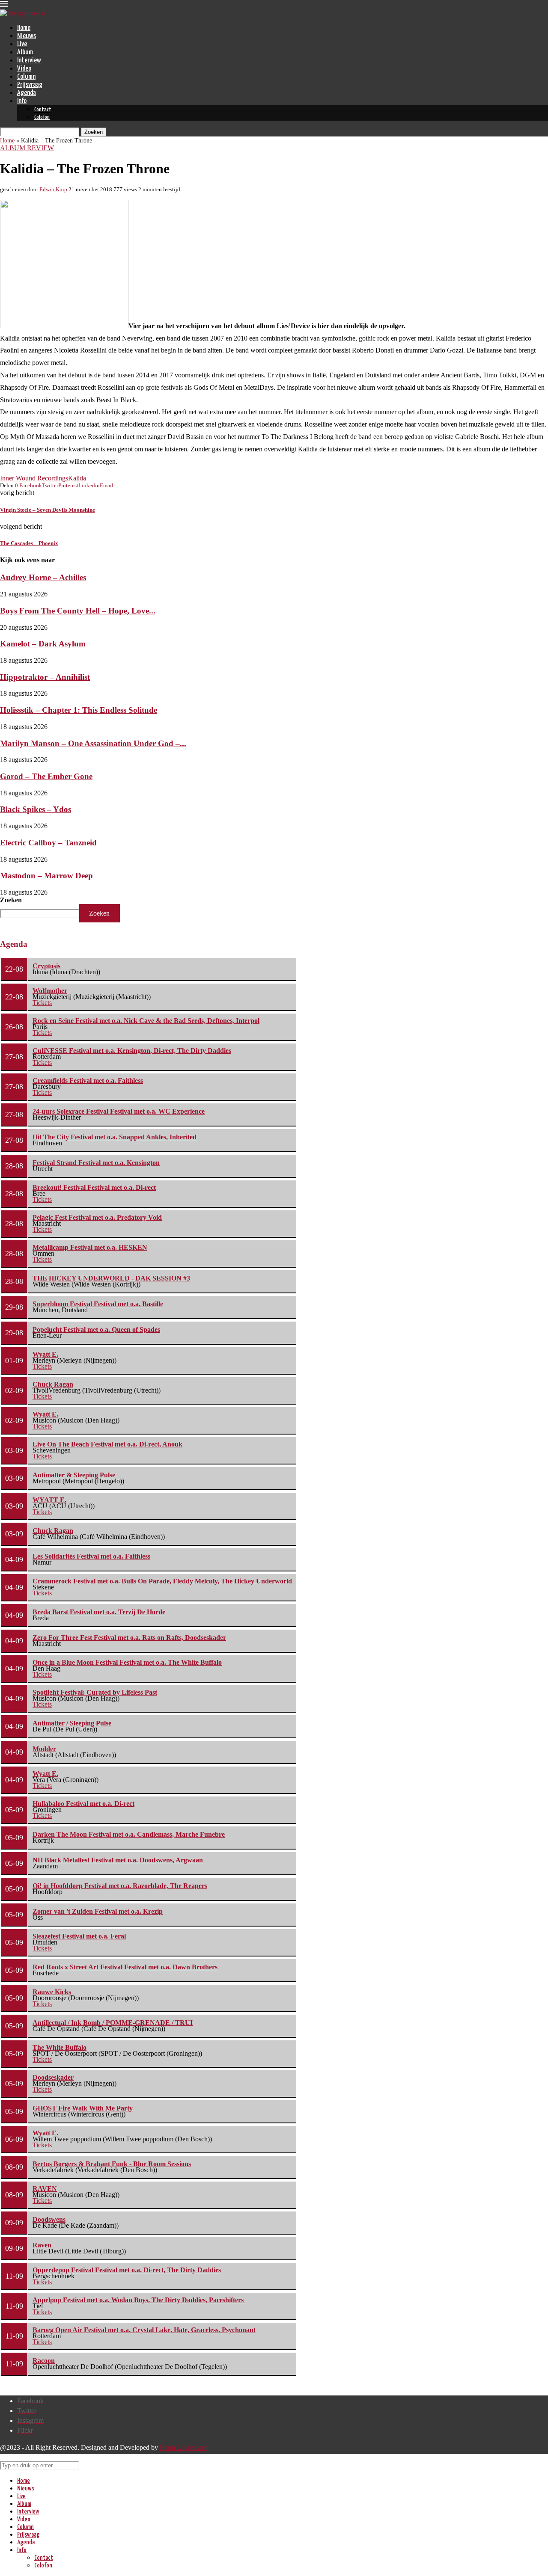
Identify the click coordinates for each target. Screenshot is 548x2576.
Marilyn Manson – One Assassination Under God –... (93, 743)
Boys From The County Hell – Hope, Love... (78, 611)
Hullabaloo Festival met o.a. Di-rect (83, 1804)
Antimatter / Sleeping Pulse (72, 1723)
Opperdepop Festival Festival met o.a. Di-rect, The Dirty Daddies (127, 2270)
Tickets (42, 1003)
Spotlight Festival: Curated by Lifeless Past (95, 1692)
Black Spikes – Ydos (36, 809)
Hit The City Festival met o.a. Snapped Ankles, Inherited (115, 1137)
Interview (29, 61)
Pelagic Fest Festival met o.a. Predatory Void (97, 1217)
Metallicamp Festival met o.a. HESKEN (90, 1247)
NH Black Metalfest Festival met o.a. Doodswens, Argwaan (118, 1860)
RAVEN (45, 2189)
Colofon (42, 117)
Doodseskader (53, 2077)
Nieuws (27, 36)
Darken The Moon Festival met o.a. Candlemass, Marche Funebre (129, 1834)
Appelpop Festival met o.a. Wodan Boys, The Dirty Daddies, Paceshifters (138, 2300)
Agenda (27, 93)
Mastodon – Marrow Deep (46, 876)
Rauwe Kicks (52, 1992)
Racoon (44, 2361)
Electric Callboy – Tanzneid (48, 843)
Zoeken (11, 900)
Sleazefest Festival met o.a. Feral (79, 1936)
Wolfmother (50, 991)
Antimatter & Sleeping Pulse (74, 1475)
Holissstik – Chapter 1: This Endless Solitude (79, 710)
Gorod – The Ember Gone (46, 776)
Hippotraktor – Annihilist (45, 677)
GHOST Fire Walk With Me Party (83, 2108)
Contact (43, 110)
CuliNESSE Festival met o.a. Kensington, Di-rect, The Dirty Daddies (132, 1051)
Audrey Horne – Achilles (43, 577)
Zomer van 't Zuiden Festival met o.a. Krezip (98, 1911)
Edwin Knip (53, 189)
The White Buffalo (60, 2047)
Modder (44, 1749)
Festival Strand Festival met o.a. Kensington (96, 1163)
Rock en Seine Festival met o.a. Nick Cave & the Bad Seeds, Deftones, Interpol (146, 1021)
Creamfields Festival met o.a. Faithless (88, 1080)
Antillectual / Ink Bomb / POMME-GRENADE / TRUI (113, 2023)
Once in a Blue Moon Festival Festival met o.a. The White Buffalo (127, 1662)
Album (25, 52)
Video (24, 69)
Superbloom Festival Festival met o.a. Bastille (98, 1304)
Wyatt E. (45, 1354)
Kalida (77, 478)
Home (24, 28)
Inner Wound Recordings (34, 478)
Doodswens (49, 2219)
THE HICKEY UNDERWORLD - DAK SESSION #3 (111, 1278)
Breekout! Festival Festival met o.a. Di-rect (94, 1187)
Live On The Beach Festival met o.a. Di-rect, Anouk (107, 1444)
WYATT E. (49, 1500)
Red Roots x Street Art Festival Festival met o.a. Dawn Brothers (125, 1967)
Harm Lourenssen (184, 2447)
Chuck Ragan (53, 1384)
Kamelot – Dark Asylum (43, 644)
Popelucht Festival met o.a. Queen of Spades (96, 1330)
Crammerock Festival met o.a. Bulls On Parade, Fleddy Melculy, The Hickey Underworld (162, 1581)
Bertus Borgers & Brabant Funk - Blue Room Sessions (112, 2164)
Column (26, 77)
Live (22, 44)
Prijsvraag (30, 85)
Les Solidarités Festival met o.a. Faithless (91, 1556)
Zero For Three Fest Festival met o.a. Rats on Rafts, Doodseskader (129, 1638)
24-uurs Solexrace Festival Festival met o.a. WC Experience (119, 1111)
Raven (42, 2245)
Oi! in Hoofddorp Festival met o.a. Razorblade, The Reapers (120, 1886)
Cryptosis (46, 966)
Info (22, 101)
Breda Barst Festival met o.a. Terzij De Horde (99, 1612)
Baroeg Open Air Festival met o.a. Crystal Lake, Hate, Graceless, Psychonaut (144, 2330)
